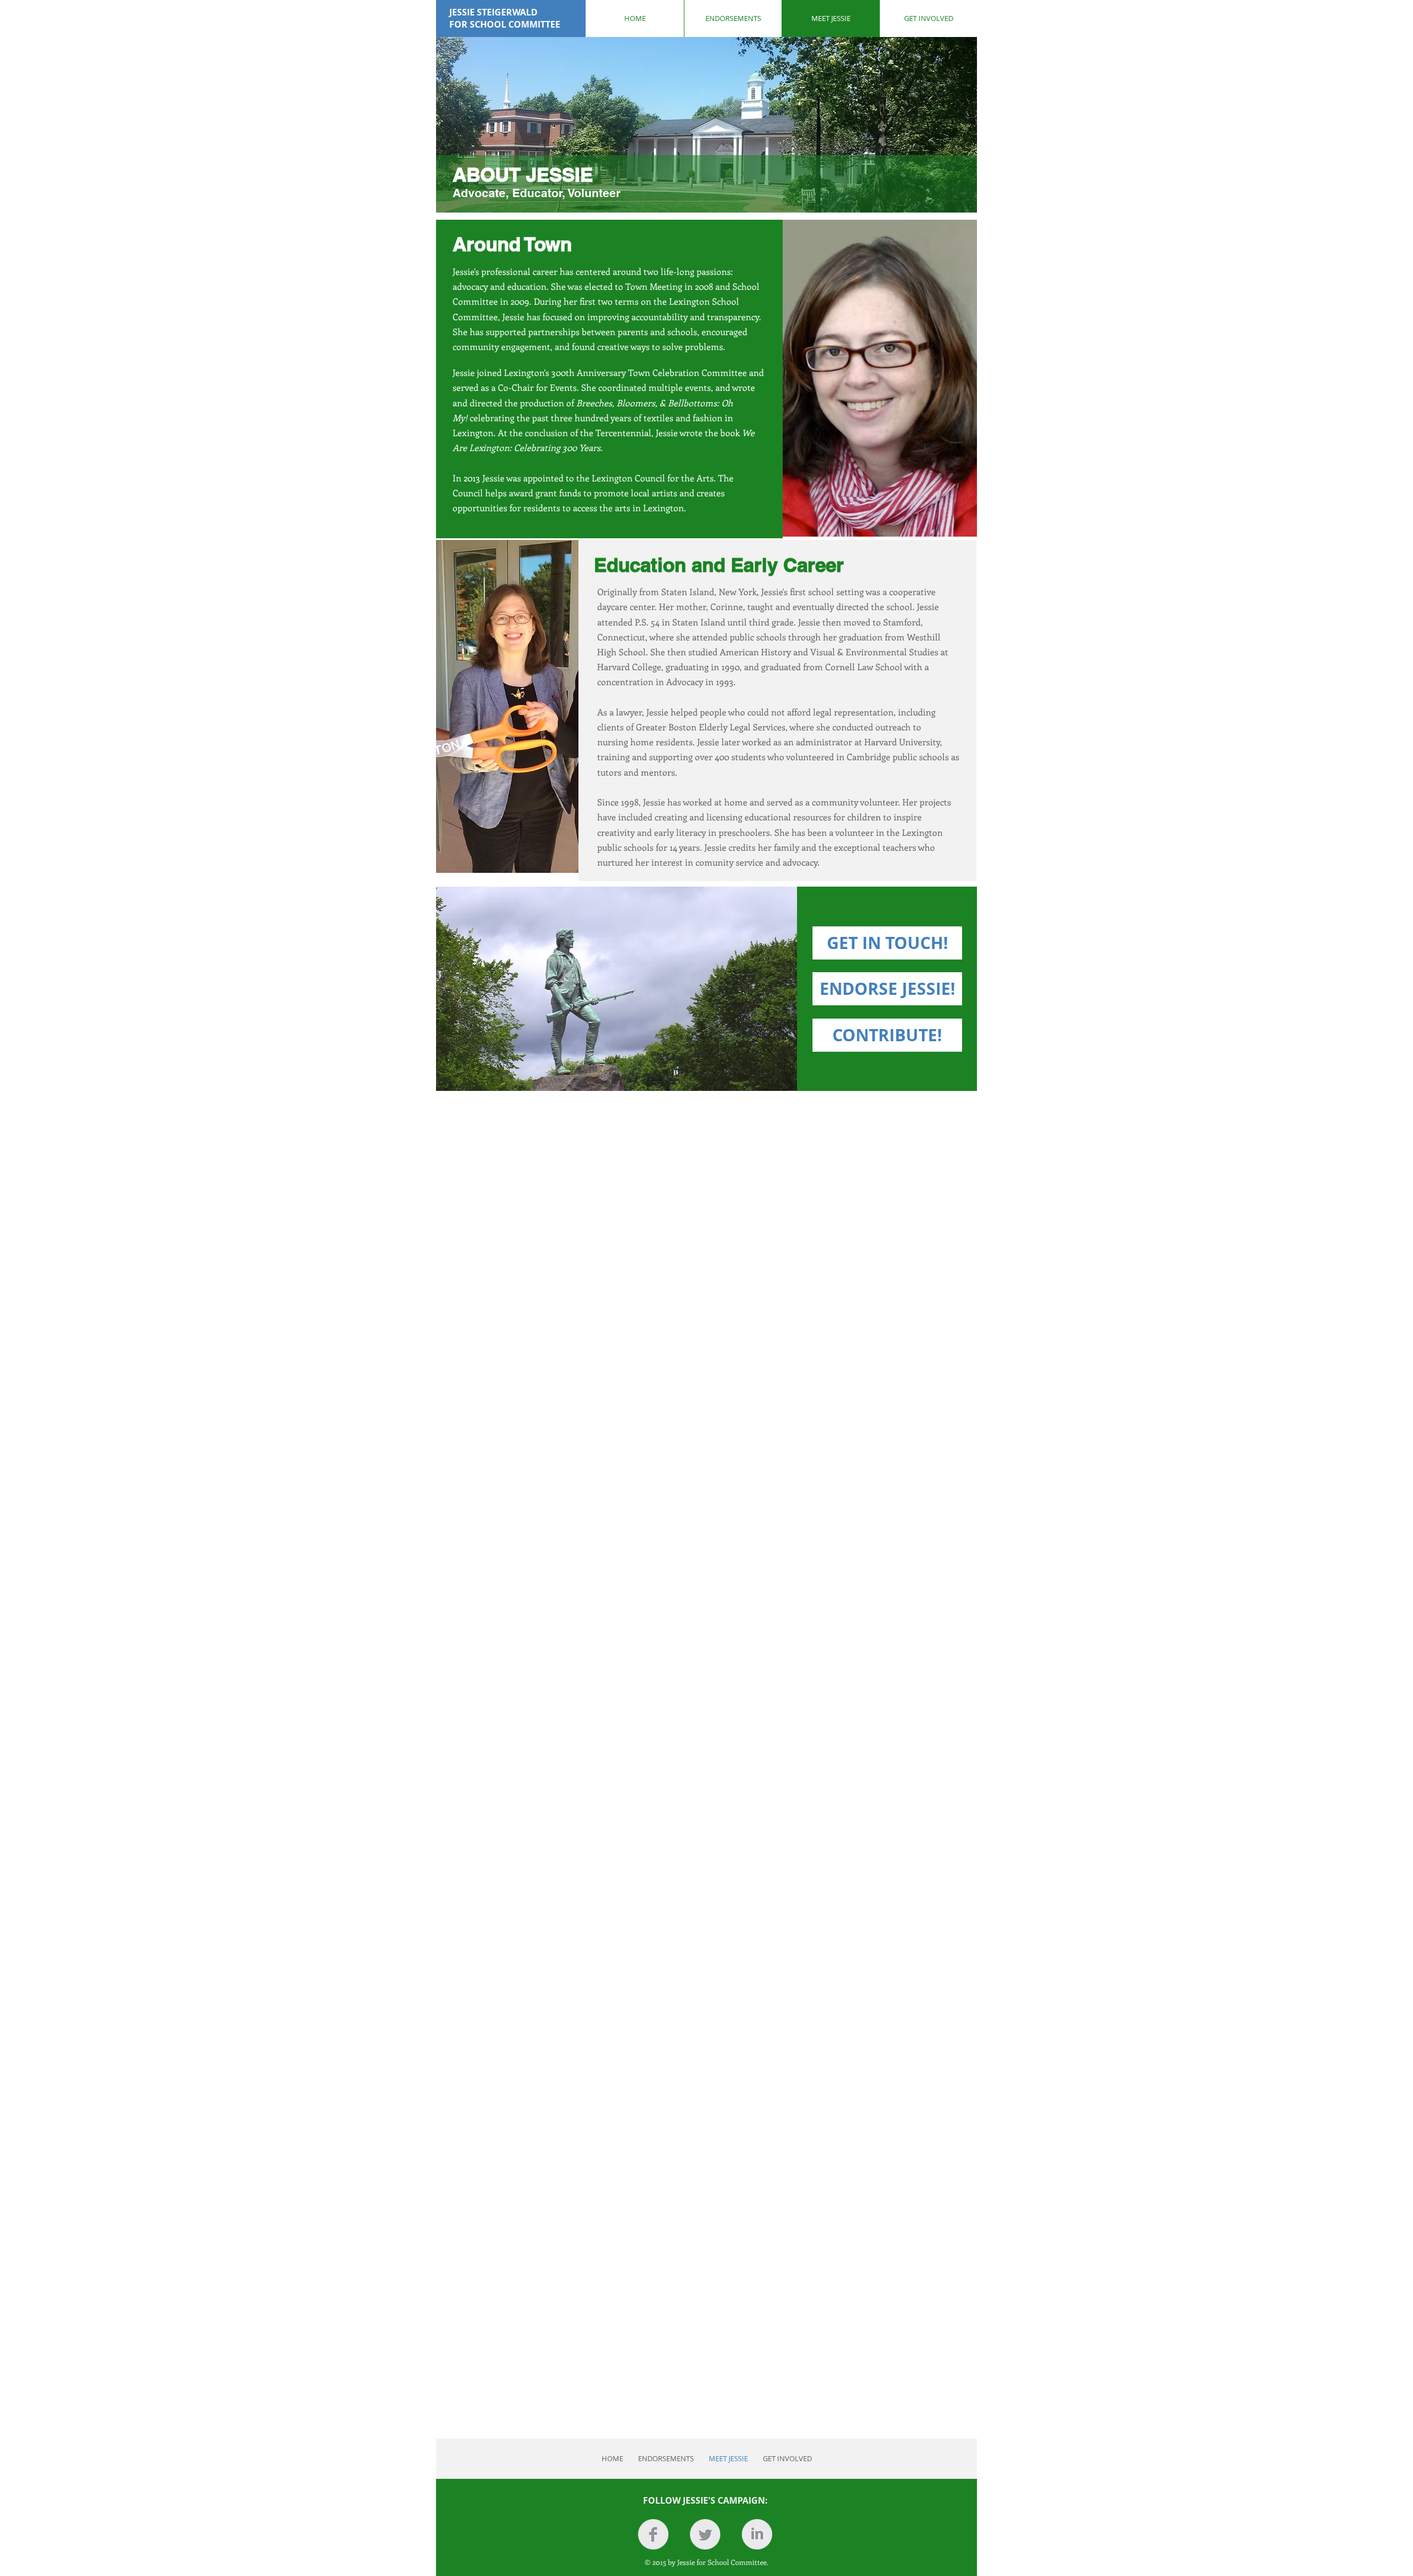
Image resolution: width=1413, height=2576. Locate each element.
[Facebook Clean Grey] (653, 2534)
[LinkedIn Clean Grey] (757, 2534)
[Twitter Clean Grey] (705, 2534)
